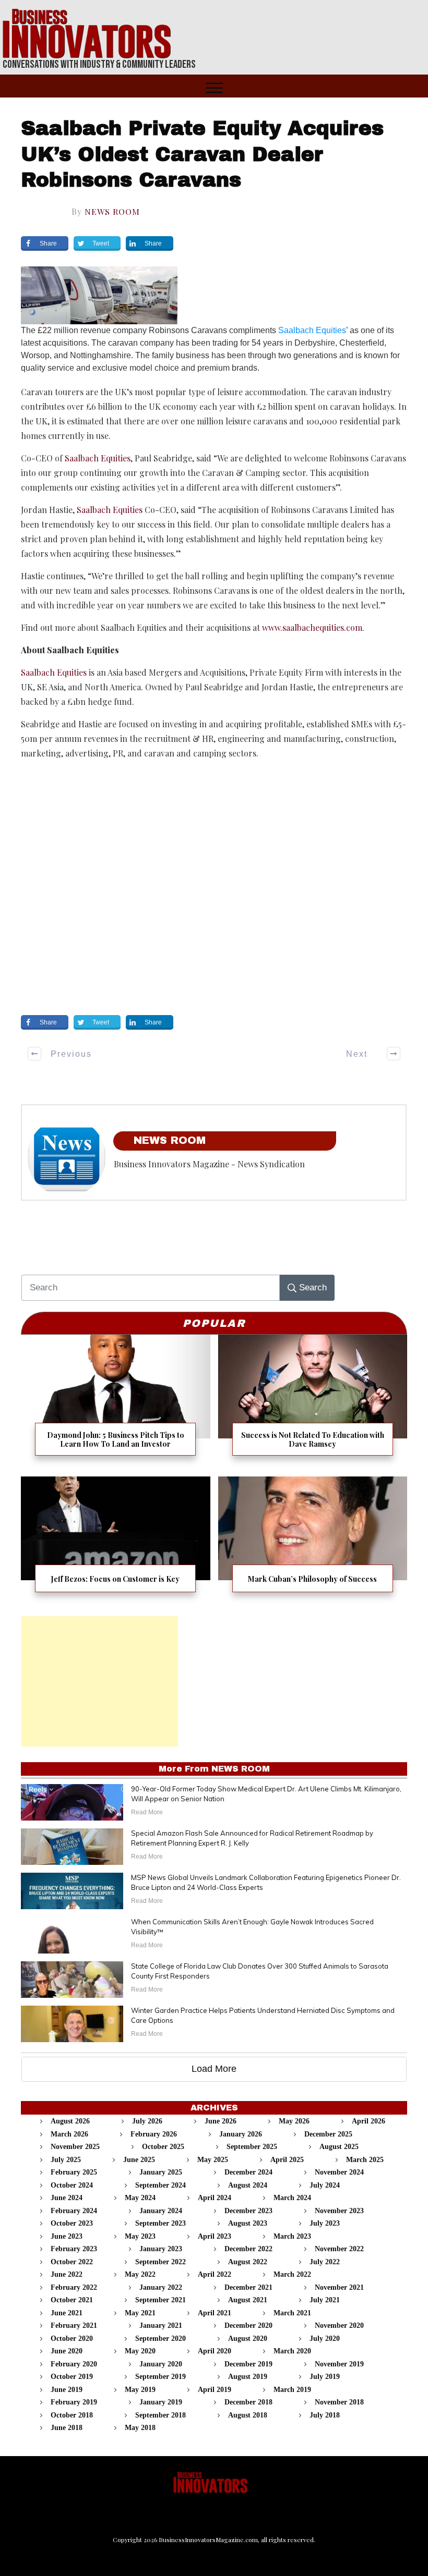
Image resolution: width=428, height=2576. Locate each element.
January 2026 (241, 2134)
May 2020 (140, 2351)
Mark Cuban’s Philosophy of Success (313, 1541)
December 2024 (248, 2172)
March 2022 (292, 2274)
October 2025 (163, 2147)
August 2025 (339, 2147)
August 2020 (248, 2339)
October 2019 (72, 2377)
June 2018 (67, 2428)
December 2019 (248, 2364)
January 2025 (161, 2172)
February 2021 (74, 2325)
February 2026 (154, 2134)
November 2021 (339, 2287)
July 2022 (325, 2262)
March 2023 (292, 2236)
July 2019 (325, 2377)
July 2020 (325, 2339)
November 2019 (339, 2364)
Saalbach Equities (312, 330)
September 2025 (252, 2147)
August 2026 (70, 2121)
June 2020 (67, 2351)
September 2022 (160, 2262)
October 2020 (72, 2339)
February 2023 (74, 2249)
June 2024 (67, 2198)
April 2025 (287, 2160)
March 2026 (69, 2134)
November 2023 (339, 2211)
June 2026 (221, 2121)
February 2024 (74, 2211)
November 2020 (339, 2325)
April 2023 (215, 2236)
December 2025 (328, 2134)
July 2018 (325, 2415)
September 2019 (160, 2377)
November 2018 (339, 2402)
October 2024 (72, 2185)
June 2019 (67, 2390)
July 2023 (325, 2223)
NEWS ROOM (112, 211)
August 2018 (248, 2415)
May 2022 (140, 2274)
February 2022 (74, 2287)
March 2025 (365, 2160)
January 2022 (161, 2287)
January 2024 (161, 2211)
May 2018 (140, 2428)
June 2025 (139, 2160)
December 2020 (248, 2325)
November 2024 (339, 2172)
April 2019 (215, 2390)
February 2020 (74, 2364)
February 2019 (74, 2402)
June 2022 (67, 2274)
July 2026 (147, 2121)
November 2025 (75, 2147)
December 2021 (248, 2287)
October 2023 (72, 2223)
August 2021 (248, 2300)
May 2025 (213, 2160)
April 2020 (215, 2351)
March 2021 (292, 2313)
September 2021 (160, 2300)
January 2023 (161, 2249)
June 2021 (67, 2313)
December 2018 (248, 2402)
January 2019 (161, 2402)
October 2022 (72, 2262)
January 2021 (161, 2325)
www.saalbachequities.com (312, 627)
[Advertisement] (100, 1681)
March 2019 (292, 2390)
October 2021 (72, 2300)
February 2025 (74, 2172)
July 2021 (325, 2300)
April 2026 (368, 2121)
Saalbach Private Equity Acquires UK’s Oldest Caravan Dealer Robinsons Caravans (202, 154)
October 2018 (72, 2415)
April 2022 (215, 2274)
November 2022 (339, 2249)
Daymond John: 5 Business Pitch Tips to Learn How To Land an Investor (116, 1402)
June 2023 (67, 2236)
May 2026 (294, 2121)
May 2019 (140, 2390)
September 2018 (160, 2415)
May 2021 (140, 2313)
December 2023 (248, 2211)
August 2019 (248, 2377)
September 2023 (160, 2223)
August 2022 (248, 2262)
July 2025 (66, 2160)
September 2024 (160, 2185)
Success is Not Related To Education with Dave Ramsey (313, 1402)
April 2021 (215, 2313)
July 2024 (325, 2185)
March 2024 (292, 2198)
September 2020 (160, 2339)
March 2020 (292, 2351)
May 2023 (140, 2236)
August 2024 (248, 2185)
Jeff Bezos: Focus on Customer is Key (116, 1541)
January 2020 (161, 2364)
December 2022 (248, 2249)
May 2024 (140, 2198)
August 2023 (248, 2223)
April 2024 (215, 2198)
